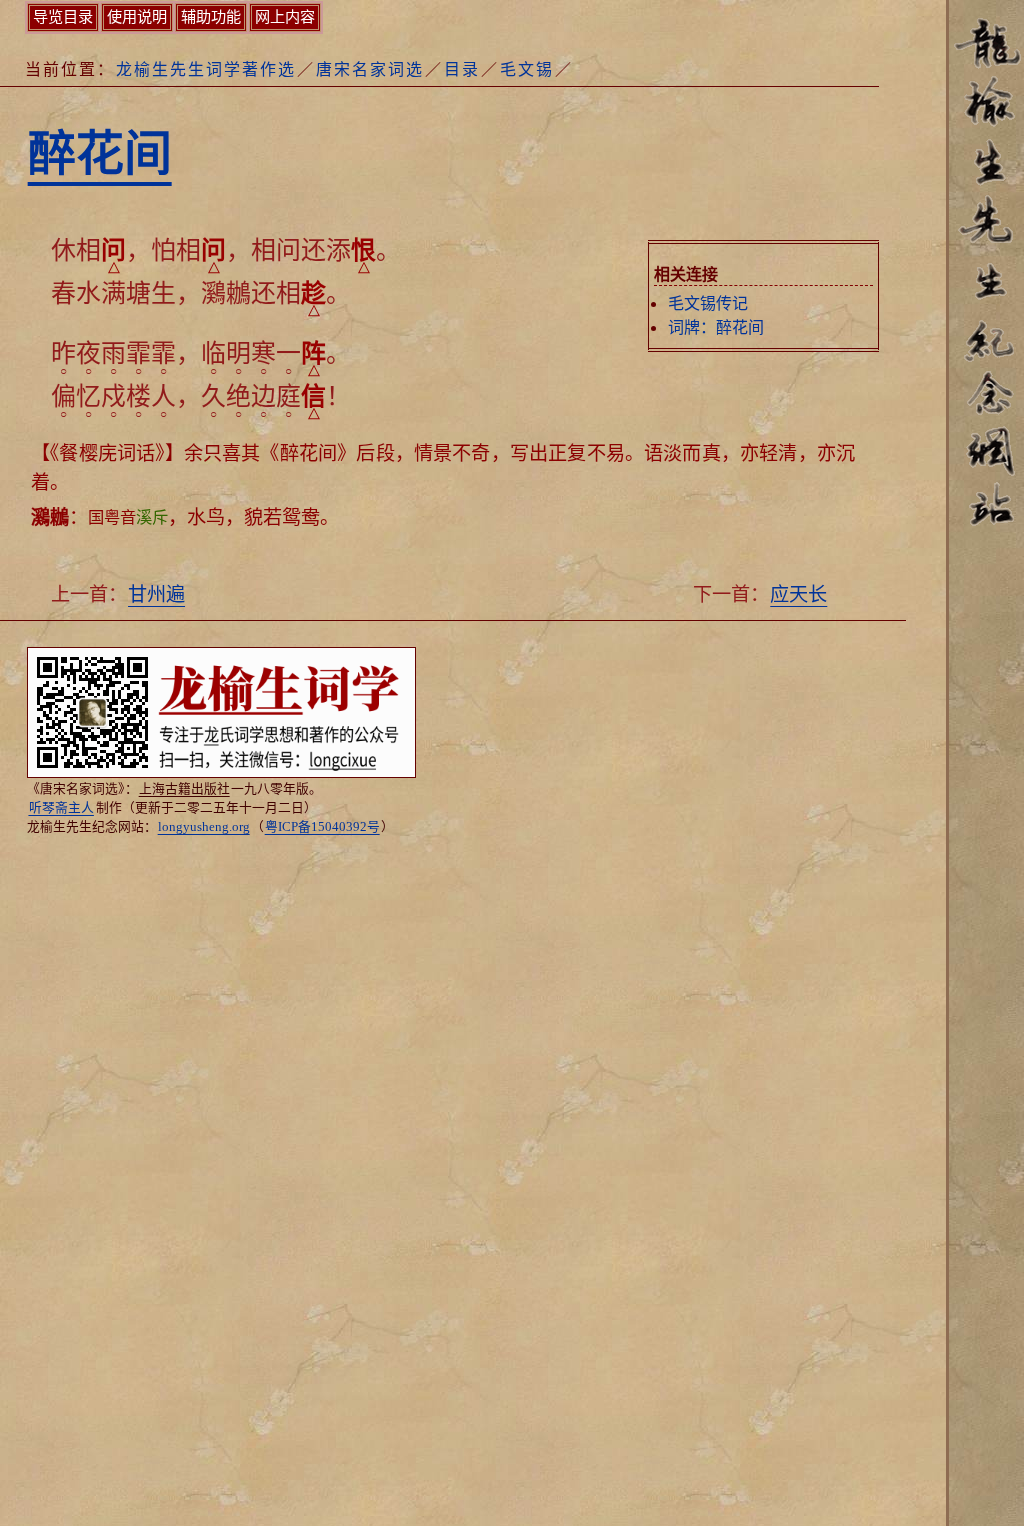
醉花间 (100, 153)
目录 (462, 69)
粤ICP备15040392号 (322, 827)
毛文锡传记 (708, 303)
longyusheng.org (204, 827)
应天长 (798, 594)
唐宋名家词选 (370, 69)
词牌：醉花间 (716, 327)
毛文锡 (527, 69)
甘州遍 (156, 594)
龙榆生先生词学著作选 (206, 69)
